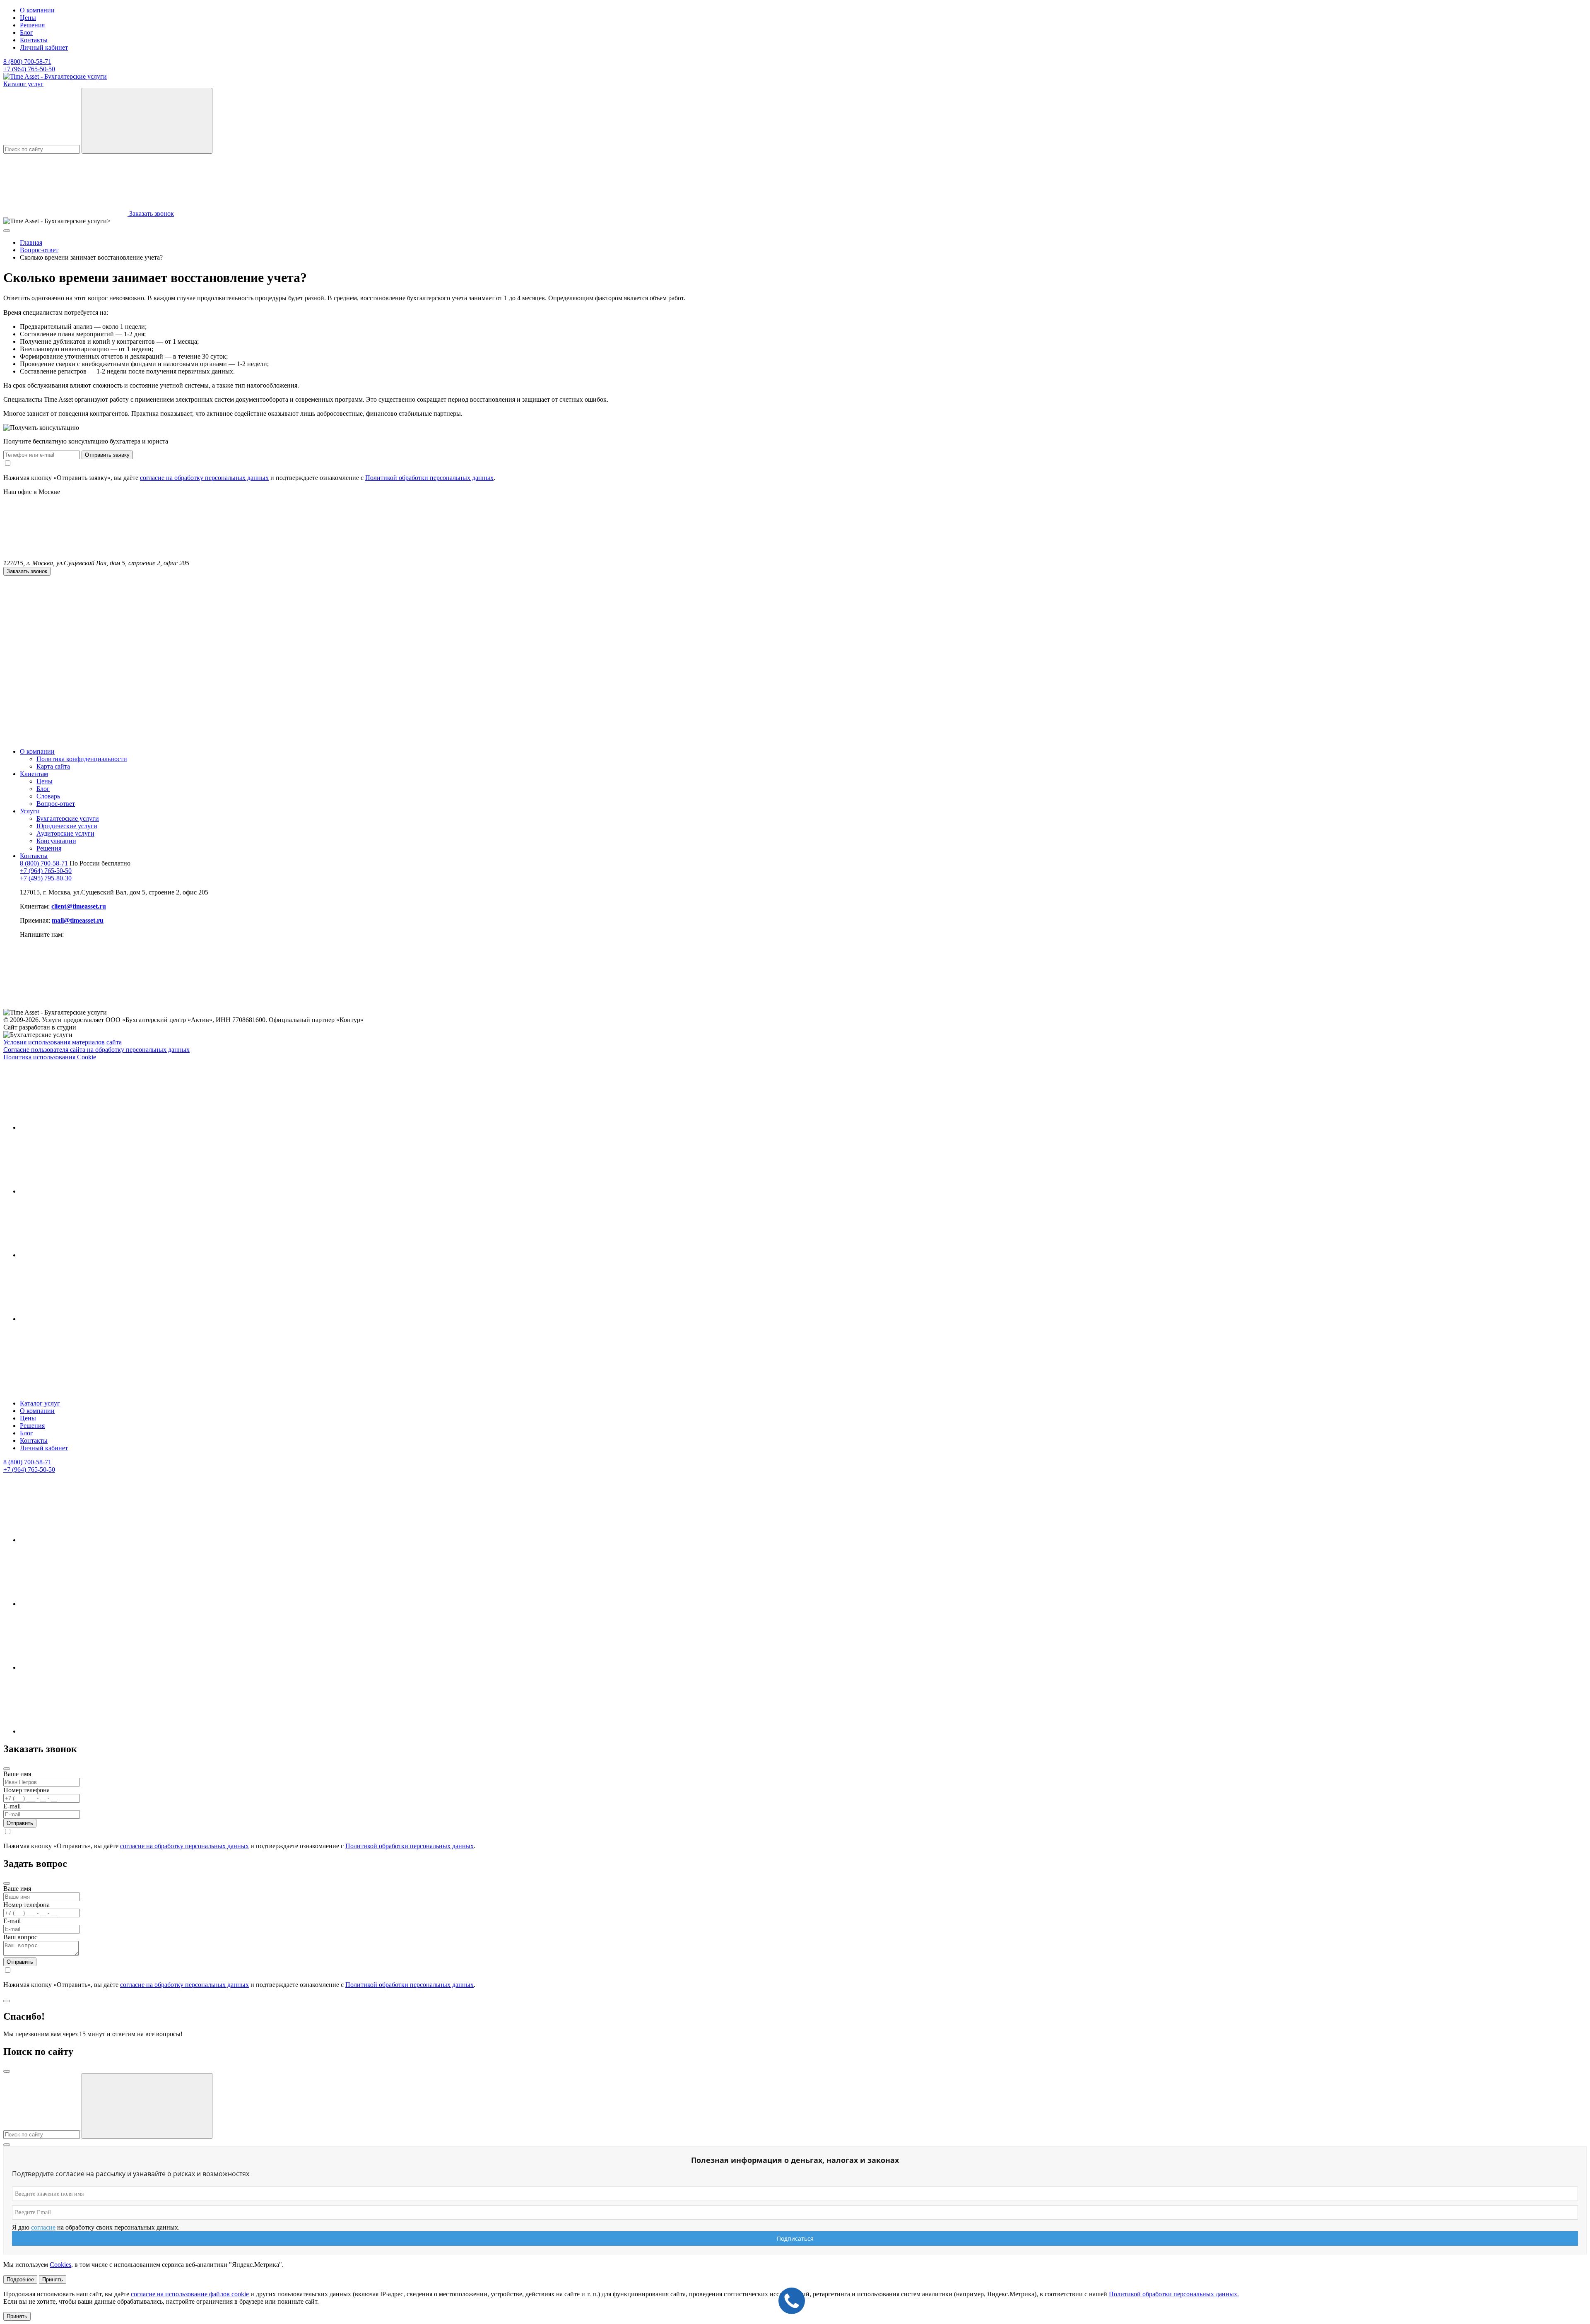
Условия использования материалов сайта (63, 1042)
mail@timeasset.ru (78, 920)
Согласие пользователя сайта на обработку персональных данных (96, 1050)
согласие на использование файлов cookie (190, 2294)
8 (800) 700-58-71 (27, 61)
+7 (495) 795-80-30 (46, 878)
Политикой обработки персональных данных (429, 478)
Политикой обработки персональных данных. (1174, 2294)
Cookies (60, 2265)
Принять (53, 2279)
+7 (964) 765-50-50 (29, 69)
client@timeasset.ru (79, 906)
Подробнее (20, 2279)
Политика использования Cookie (50, 1057)
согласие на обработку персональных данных (204, 478)
